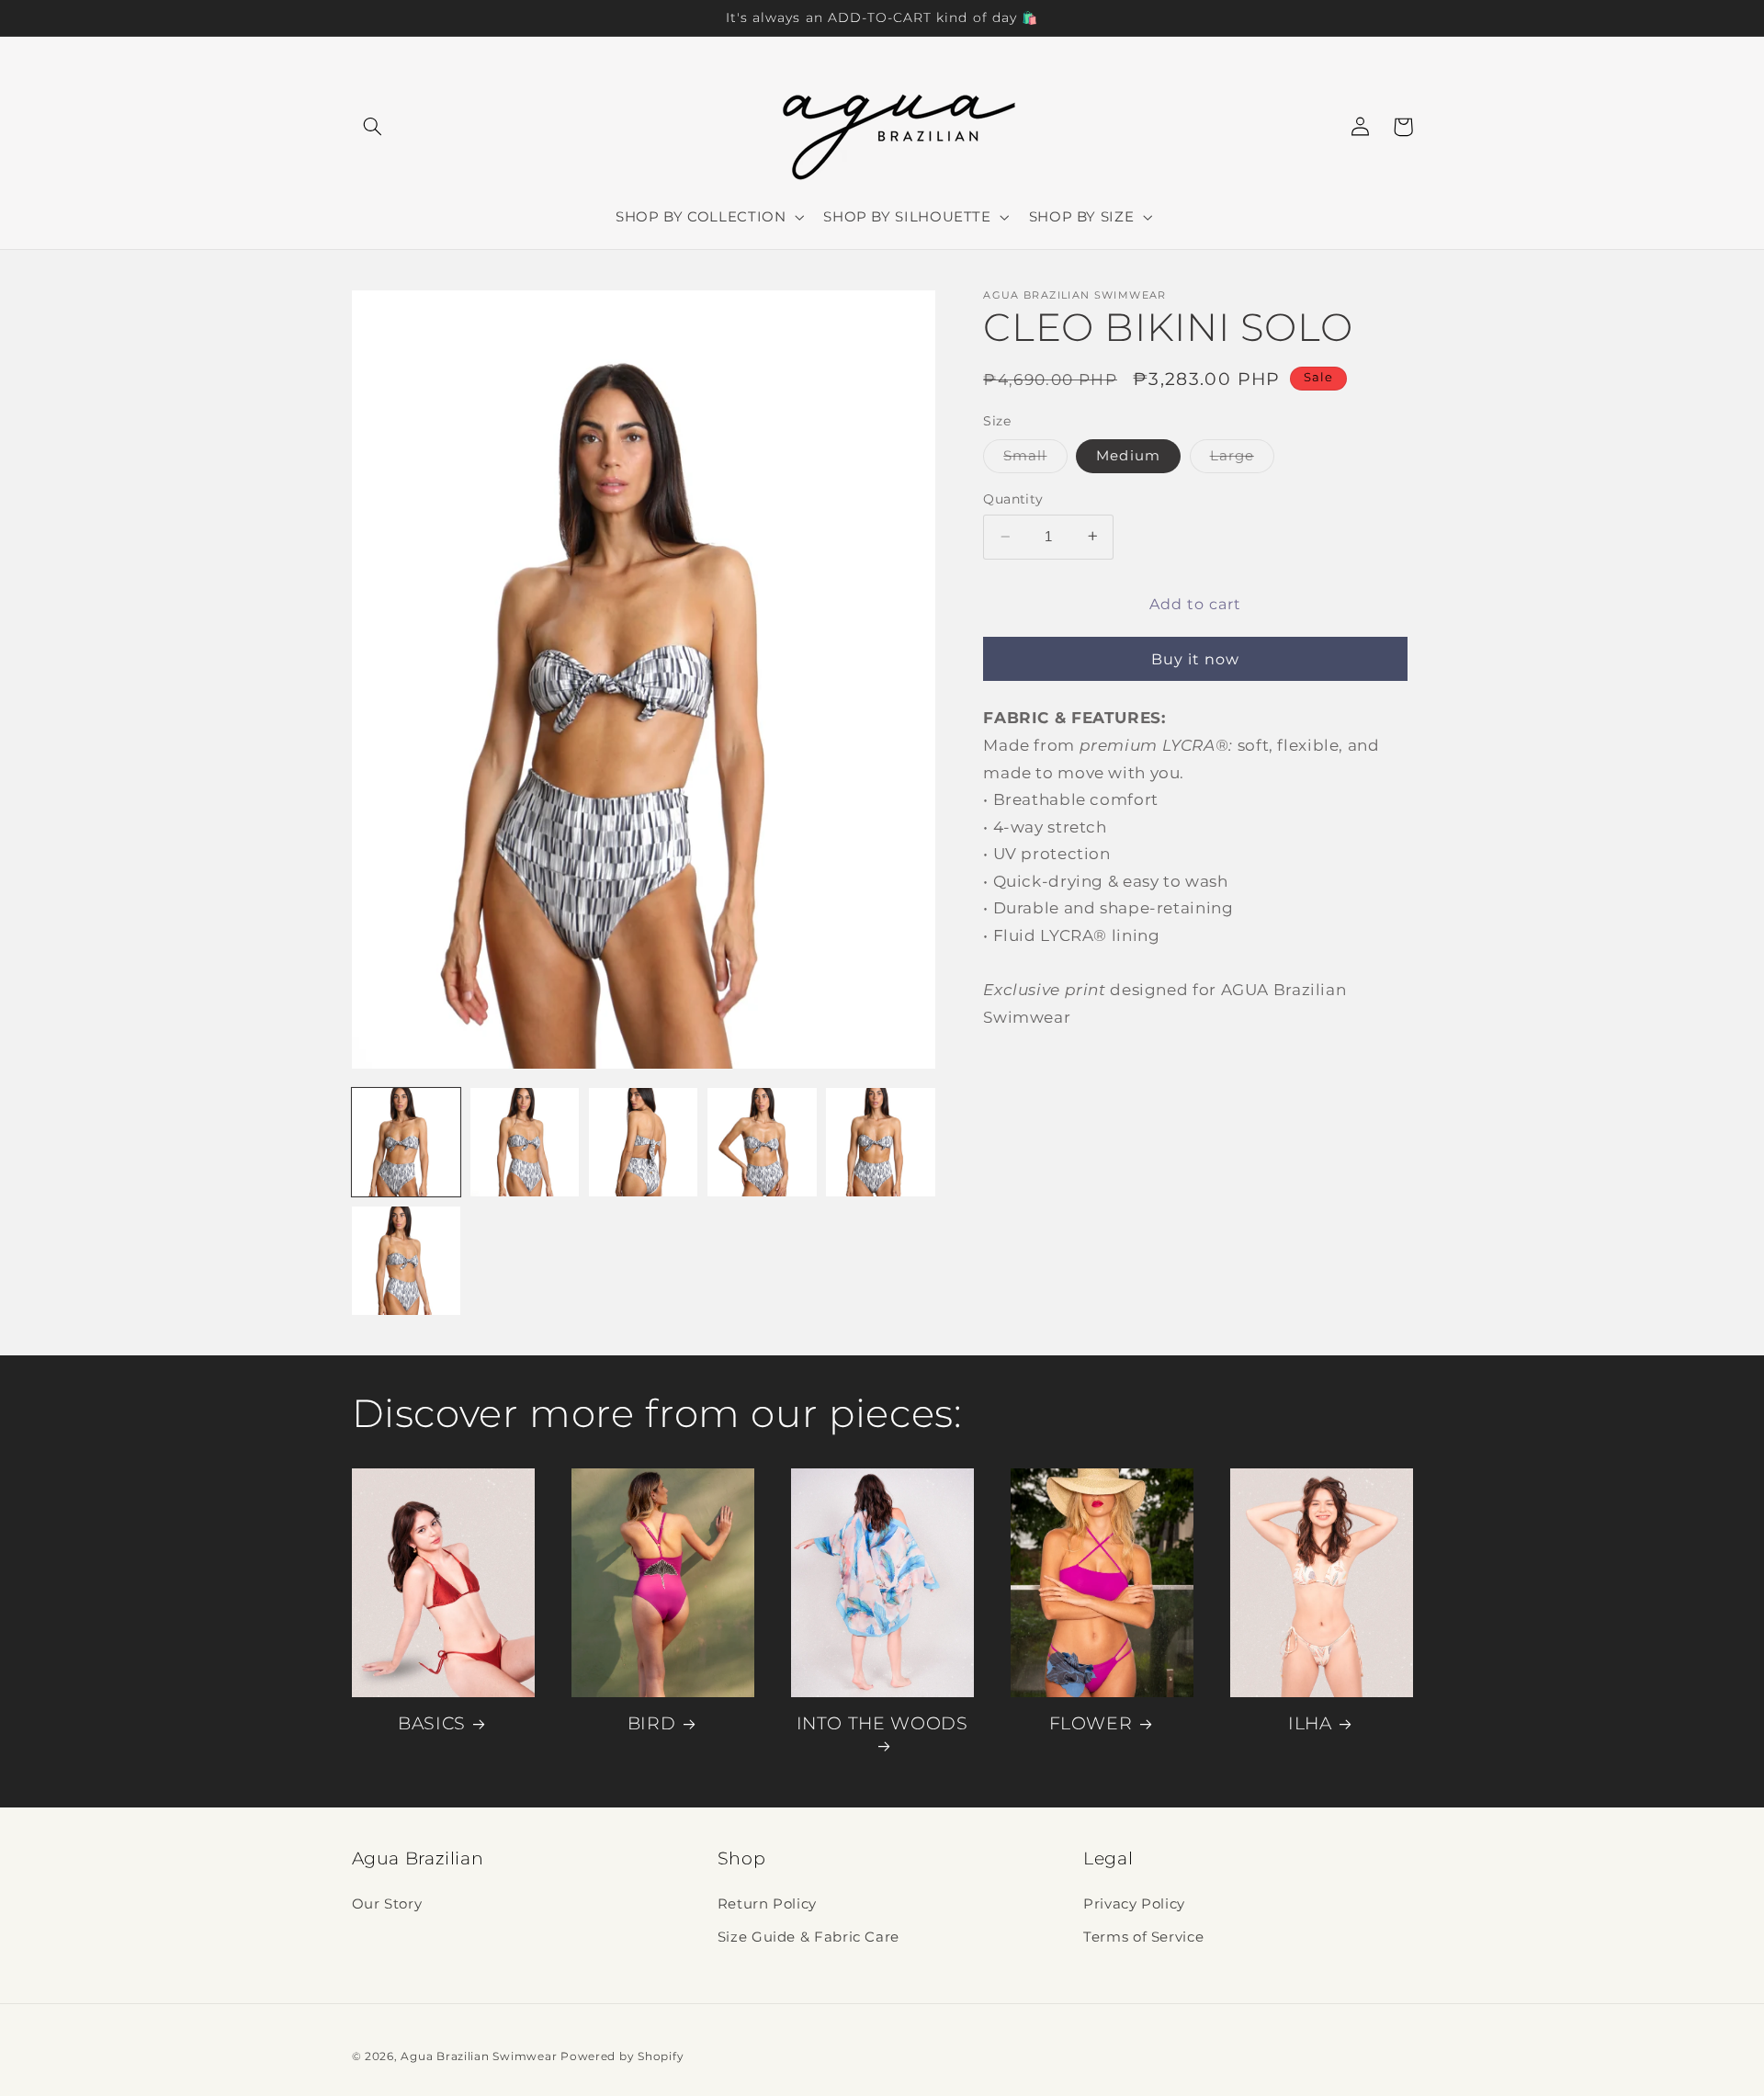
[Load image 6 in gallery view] (407, 1261)
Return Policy (767, 1904)
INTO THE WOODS (882, 1723)
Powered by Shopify (622, 2056)
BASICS (432, 1723)
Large (1242, 459)
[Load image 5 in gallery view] (881, 1143)
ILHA (1310, 1723)
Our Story (387, 1904)
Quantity (1013, 498)
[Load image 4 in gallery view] (762, 1143)
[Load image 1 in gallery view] (407, 1143)
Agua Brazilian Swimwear (479, 2056)
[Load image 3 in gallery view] (644, 1143)
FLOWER (1091, 1723)
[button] (373, 127)
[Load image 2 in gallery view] (525, 1143)
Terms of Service (1143, 1937)
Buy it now (1196, 658)
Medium (1128, 455)
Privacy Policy (1134, 1904)
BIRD (652, 1723)
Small (1035, 459)
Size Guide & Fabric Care (808, 1937)
